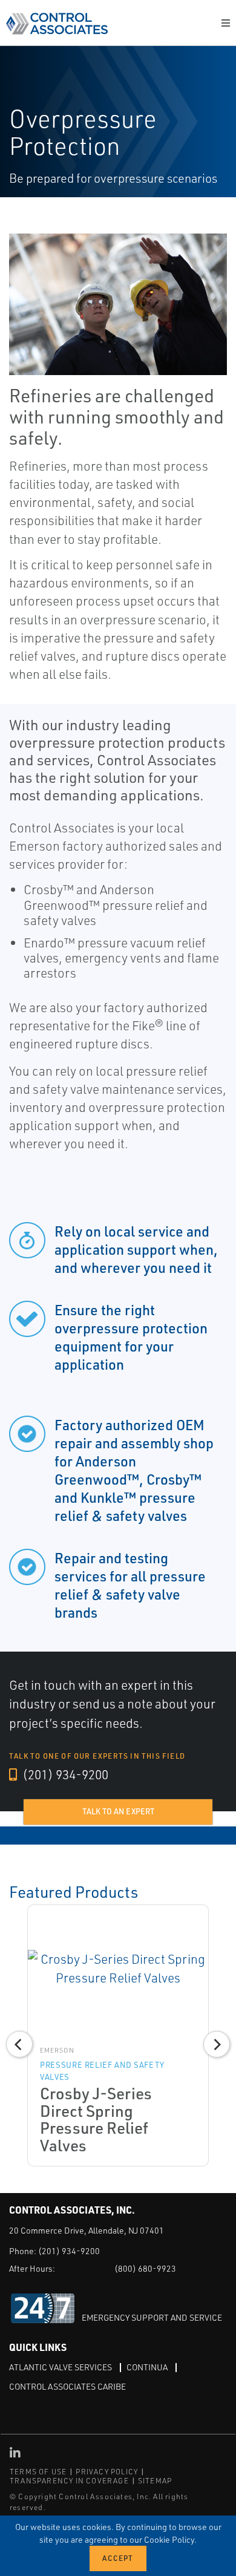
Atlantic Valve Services (61, 2367)
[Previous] (19, 2044)
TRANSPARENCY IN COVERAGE (69, 2481)
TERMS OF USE (38, 2472)
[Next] (217, 2044)
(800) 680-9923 (145, 2268)
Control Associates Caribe (67, 2386)
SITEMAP (155, 2481)
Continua (147, 2367)
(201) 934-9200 (64, 1774)
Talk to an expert (118, 1811)
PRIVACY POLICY (107, 2472)
